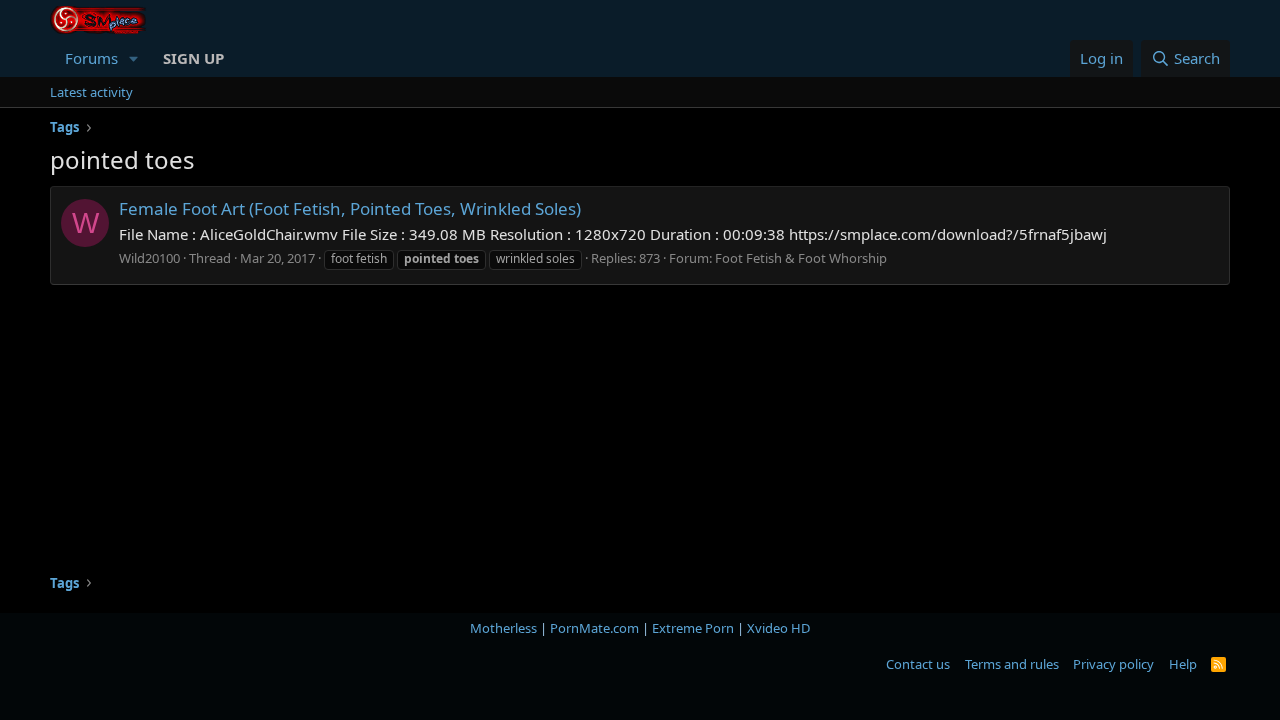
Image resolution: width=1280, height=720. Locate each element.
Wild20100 (149, 258)
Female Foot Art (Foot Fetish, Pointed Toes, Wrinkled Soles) (350, 208)
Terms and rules (1012, 664)
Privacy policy (1113, 664)
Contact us (918, 664)
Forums (91, 58)
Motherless (503, 628)
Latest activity (91, 92)
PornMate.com (594, 628)
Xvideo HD (778, 628)
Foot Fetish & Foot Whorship (801, 258)
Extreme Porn (693, 628)
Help (1183, 664)
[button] (134, 58)
